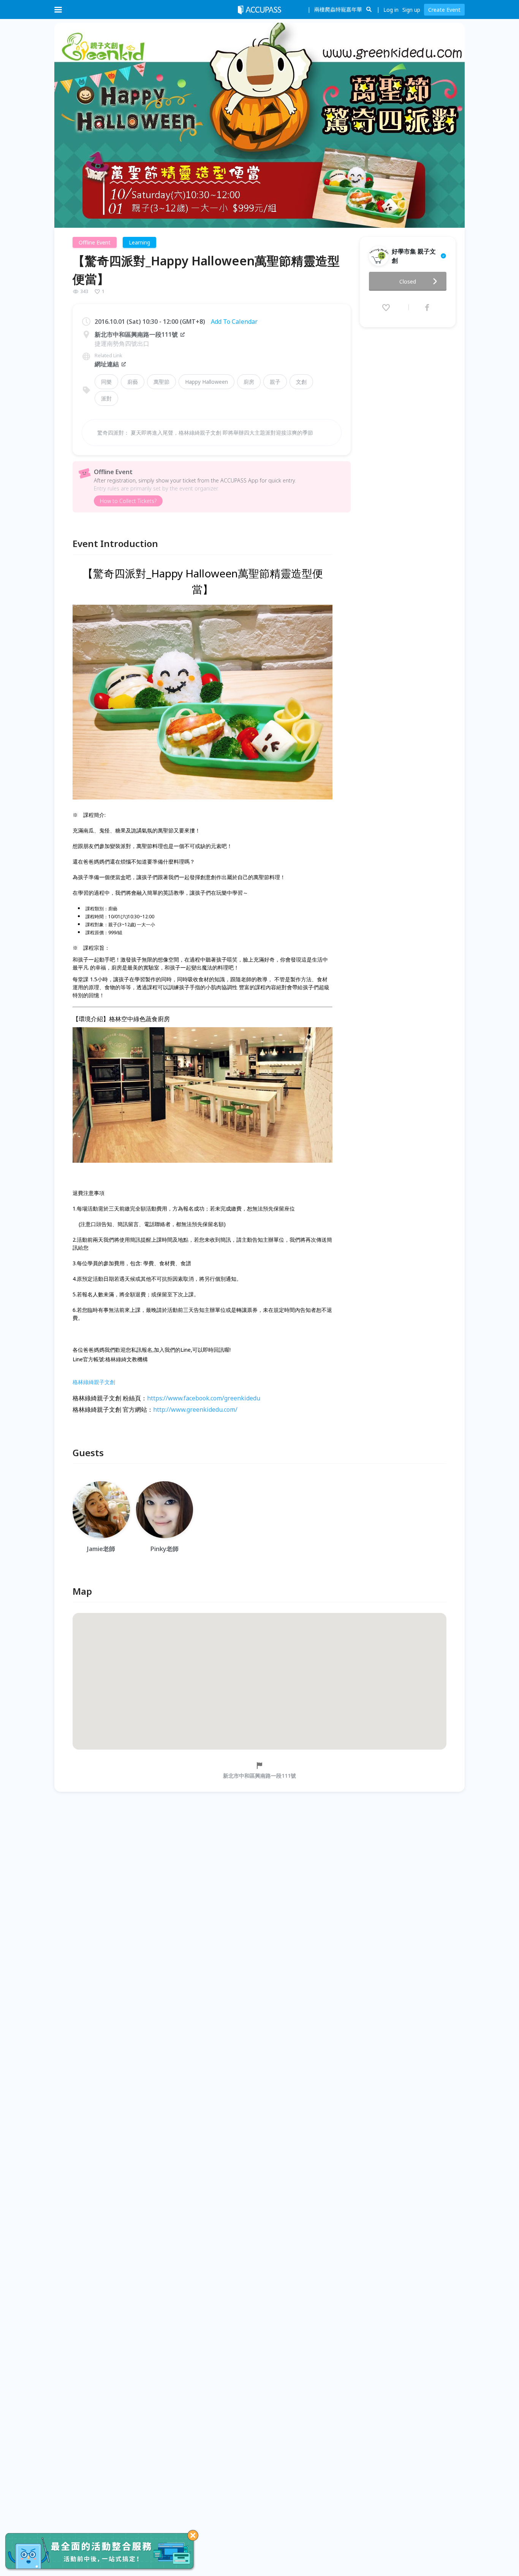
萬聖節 (161, 382)
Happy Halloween (206, 382)
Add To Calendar (234, 322)
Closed (408, 281)
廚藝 (133, 382)
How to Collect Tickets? (128, 501)
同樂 (106, 382)
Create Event (444, 10)
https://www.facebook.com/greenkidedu (204, 1398)
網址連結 (107, 364)
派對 (106, 398)
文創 (301, 382)
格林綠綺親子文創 (94, 1382)
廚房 (249, 382)
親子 (275, 382)
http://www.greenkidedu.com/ (195, 1409)
